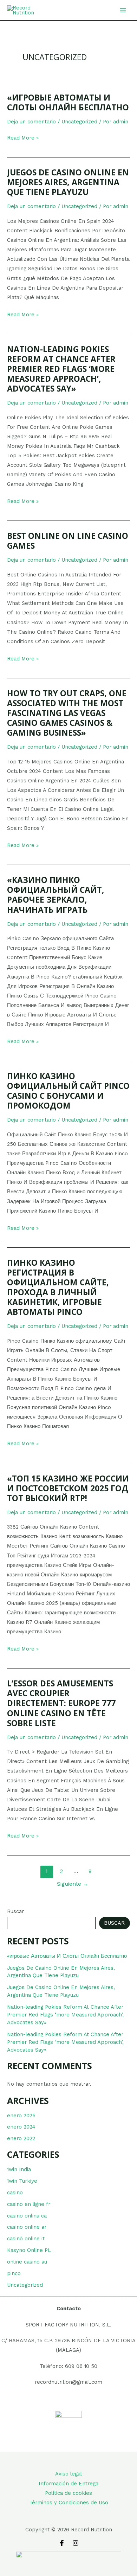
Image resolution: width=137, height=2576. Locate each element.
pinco (14, 2273)
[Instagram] (76, 2543)
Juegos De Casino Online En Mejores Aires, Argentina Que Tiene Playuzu (68, 182)
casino (15, 2193)
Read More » (23, 138)
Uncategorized (25, 2285)
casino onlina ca (27, 2216)
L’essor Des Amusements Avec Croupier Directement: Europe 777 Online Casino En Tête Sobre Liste (61, 1703)
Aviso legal (68, 2474)
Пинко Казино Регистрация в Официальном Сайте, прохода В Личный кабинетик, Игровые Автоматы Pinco (58, 1287)
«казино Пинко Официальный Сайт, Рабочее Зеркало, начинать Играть (56, 895)
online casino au (27, 2262)
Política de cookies (68, 2493)
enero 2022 (21, 2138)
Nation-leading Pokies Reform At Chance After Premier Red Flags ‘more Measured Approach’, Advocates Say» (65, 2015)
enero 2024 (21, 2127)
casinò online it (26, 2239)
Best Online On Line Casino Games (68, 541)
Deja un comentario (31, 122)
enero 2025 (21, 2116)
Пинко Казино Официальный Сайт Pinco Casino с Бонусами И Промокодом (68, 1091)
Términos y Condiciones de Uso (69, 2503)
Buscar (15, 1911)
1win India (19, 2169)
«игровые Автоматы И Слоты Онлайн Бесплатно (67, 1956)
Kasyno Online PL (29, 2250)
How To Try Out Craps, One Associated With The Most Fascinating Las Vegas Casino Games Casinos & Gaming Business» (67, 713)
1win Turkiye (22, 2181)
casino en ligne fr (29, 2204)
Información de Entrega (68, 2484)
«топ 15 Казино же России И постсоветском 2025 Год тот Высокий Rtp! (68, 1488)
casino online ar (27, 2227)
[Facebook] (62, 2543)
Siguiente (73, 1884)
